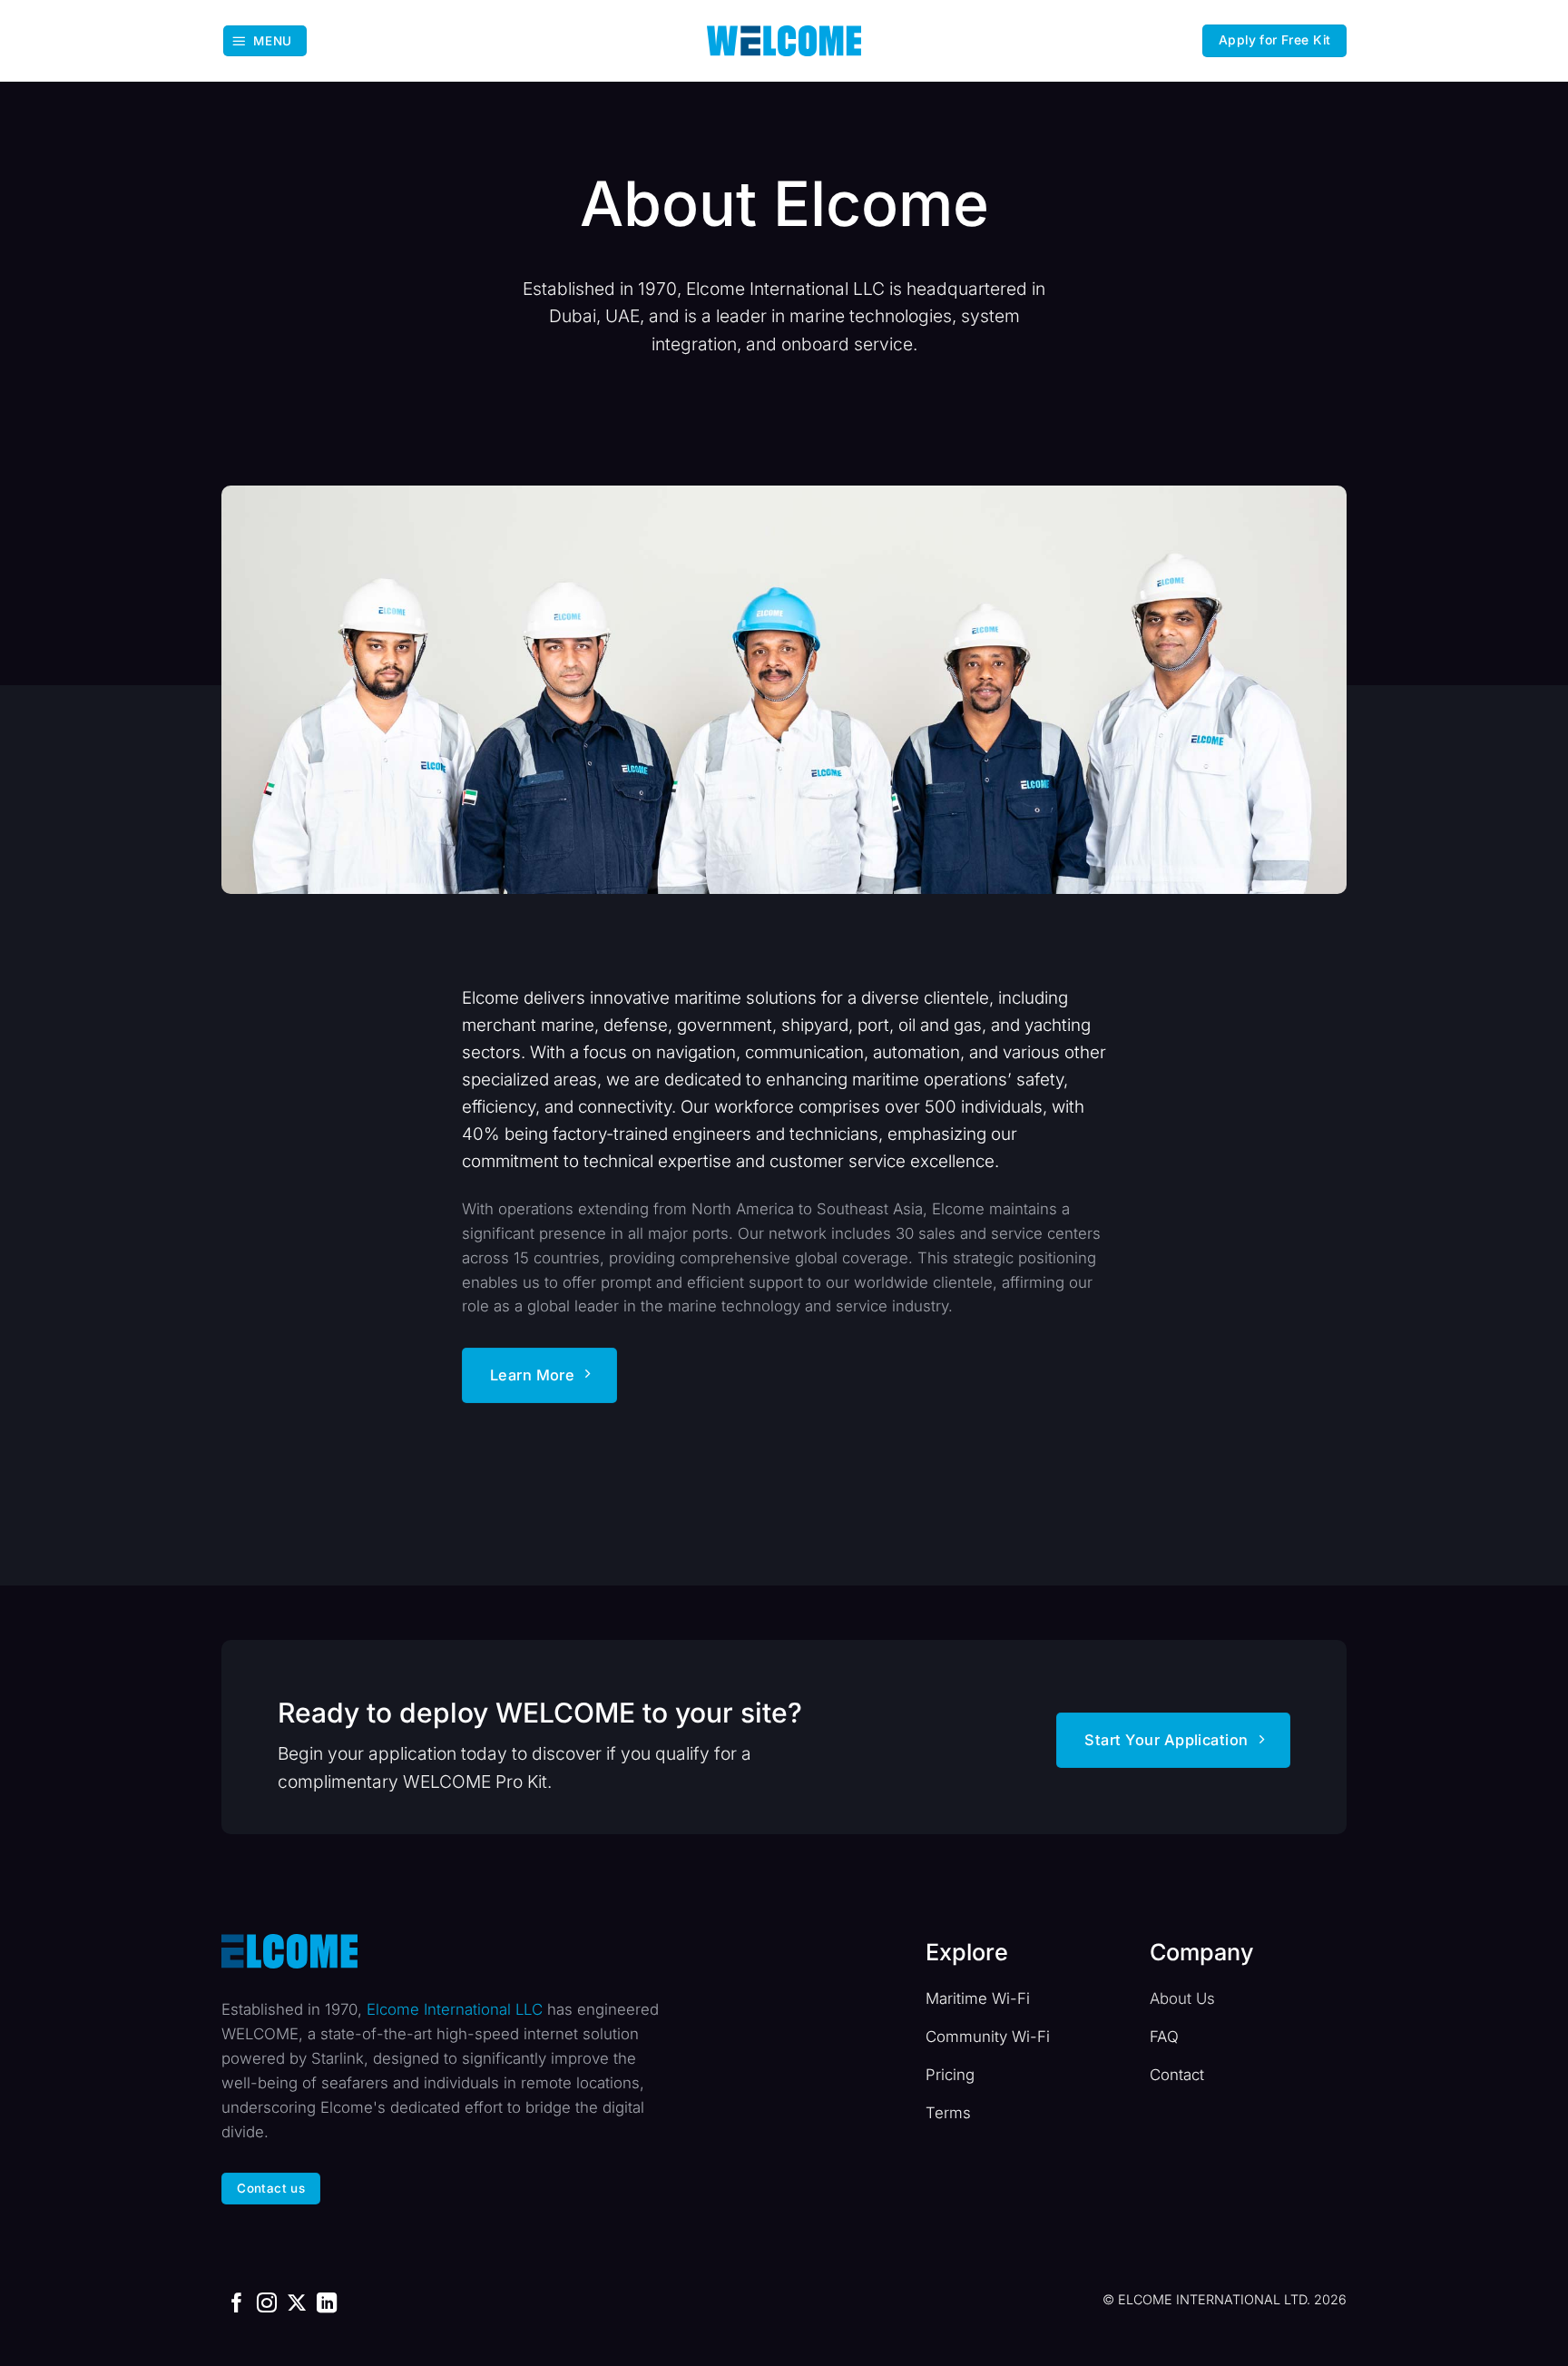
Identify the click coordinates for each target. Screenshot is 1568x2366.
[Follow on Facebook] (237, 2305)
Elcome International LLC (455, 2009)
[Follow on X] (297, 2305)
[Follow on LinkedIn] (327, 2305)
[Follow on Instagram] (267, 2305)
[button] (265, 41)
